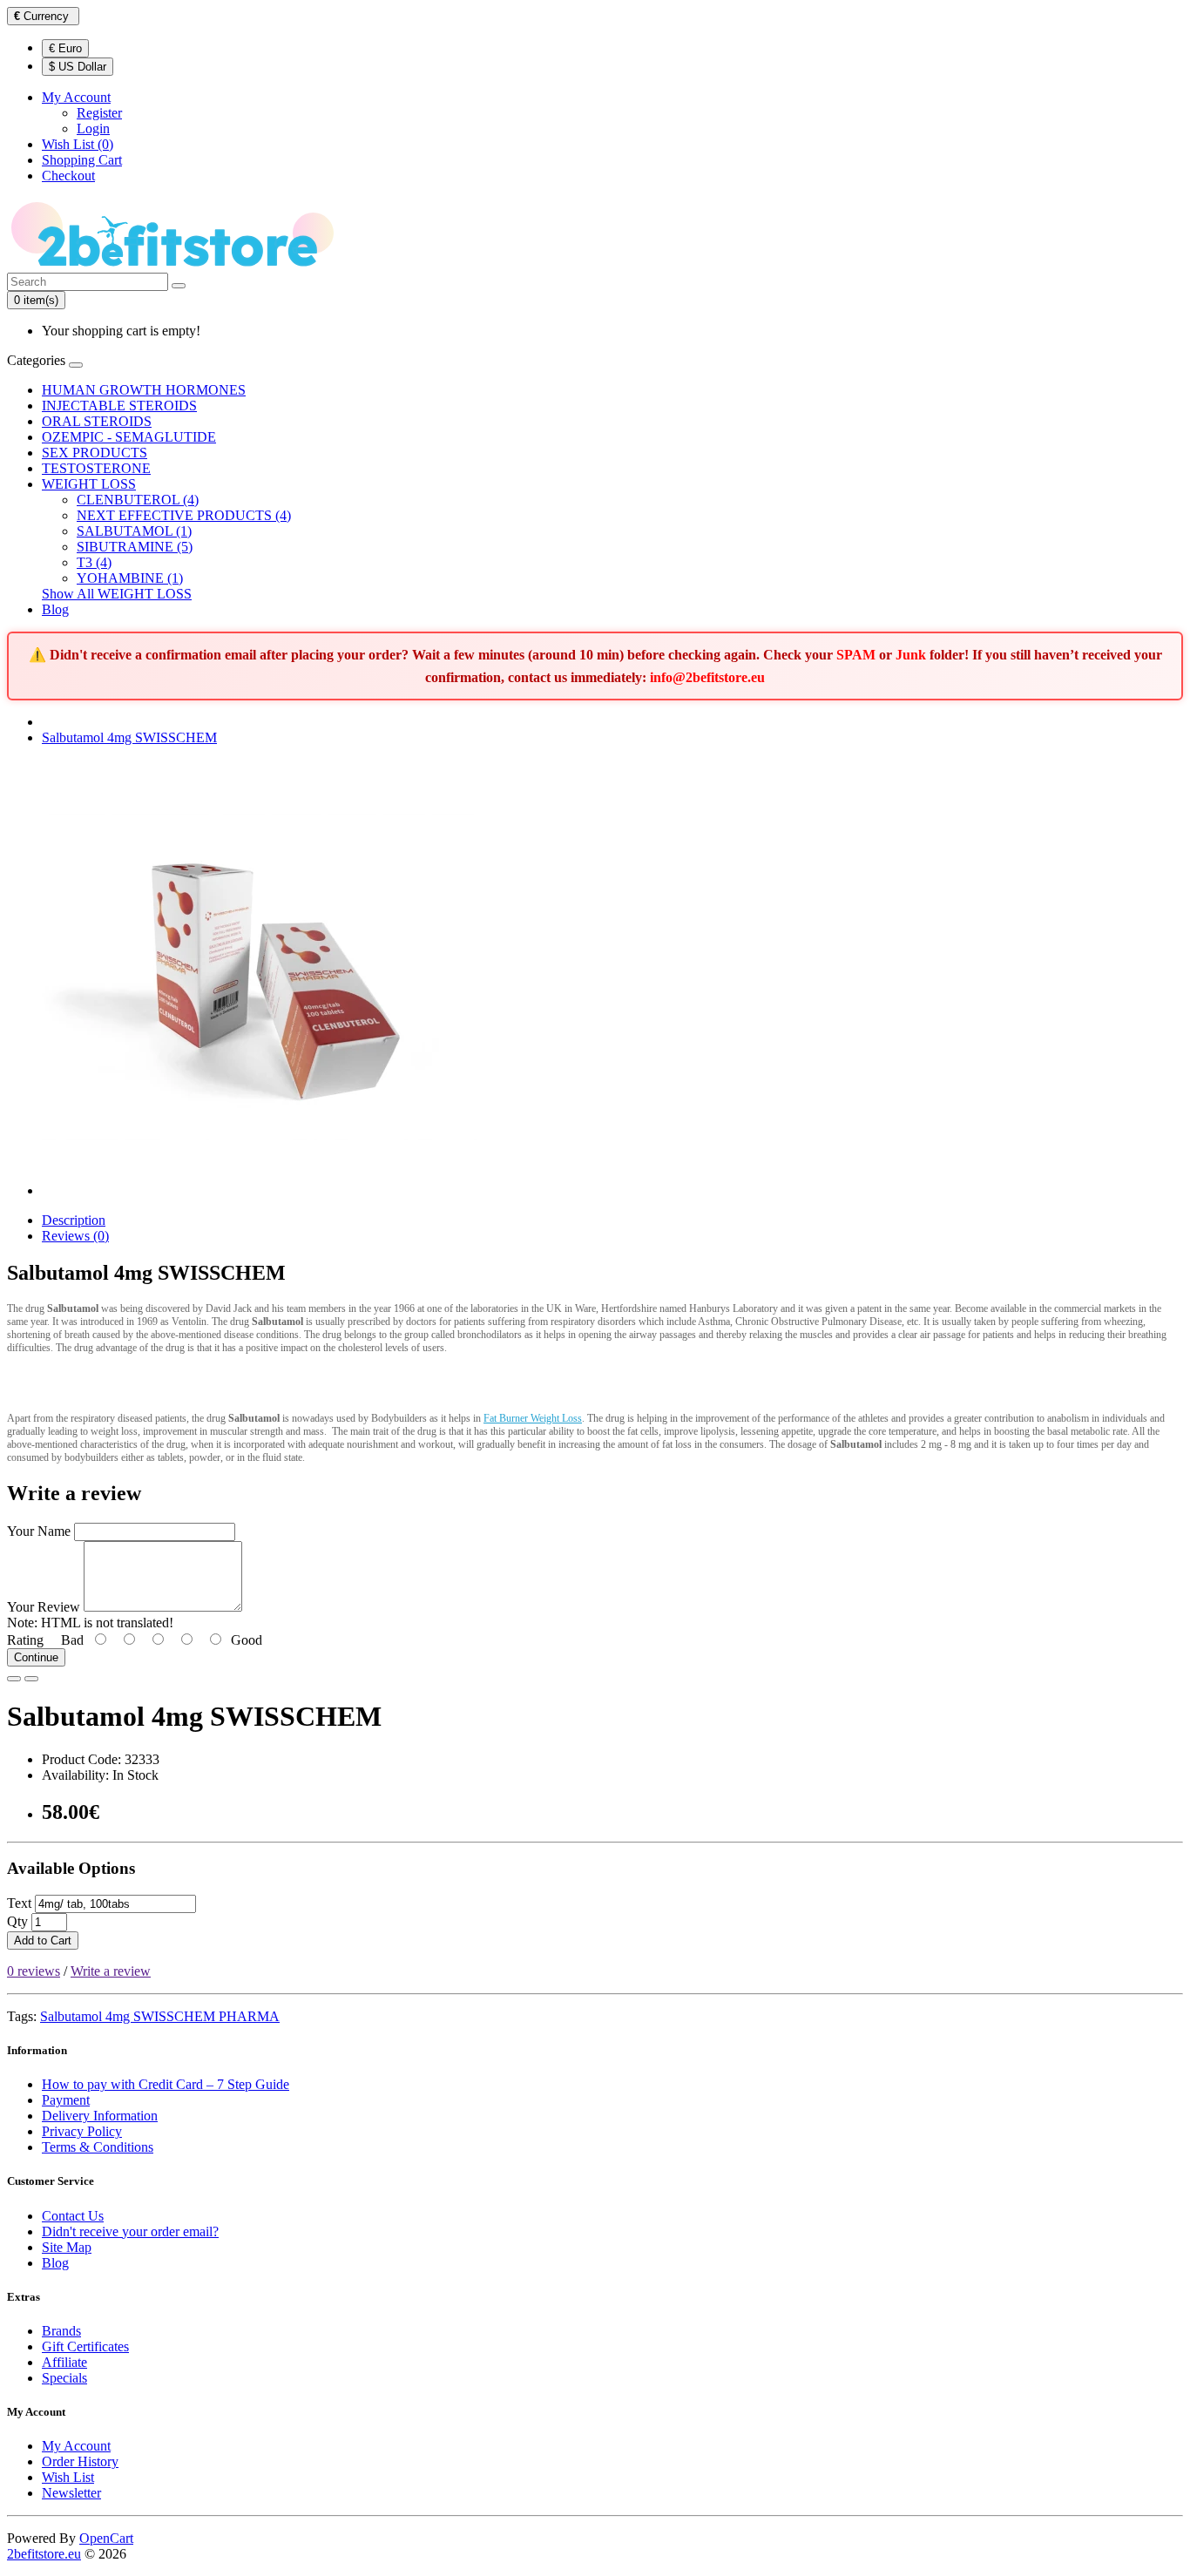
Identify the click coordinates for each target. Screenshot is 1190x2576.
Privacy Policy (82, 2131)
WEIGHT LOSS (89, 484)
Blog (55, 609)
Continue (36, 1657)
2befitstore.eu (44, 2554)
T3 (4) (94, 562)
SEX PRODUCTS (95, 453)
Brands (61, 2331)
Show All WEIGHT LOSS (117, 594)
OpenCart (106, 2538)
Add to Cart (43, 1940)
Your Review (44, 1607)
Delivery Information (100, 2116)
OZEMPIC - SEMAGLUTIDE (129, 437)
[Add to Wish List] (14, 1679)
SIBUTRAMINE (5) (135, 547)
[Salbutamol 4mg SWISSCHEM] (260, 1190)
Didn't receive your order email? (130, 2231)
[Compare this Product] (31, 1679)
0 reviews (34, 1971)
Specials (64, 2378)
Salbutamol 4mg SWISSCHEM (129, 737)
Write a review (111, 1971)
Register (99, 113)
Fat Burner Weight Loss (533, 1418)
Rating (25, 1640)
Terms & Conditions (98, 2147)
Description (74, 1220)
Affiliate (64, 2362)
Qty (17, 1921)
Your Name (39, 1531)
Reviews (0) (75, 1236)
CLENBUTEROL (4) (138, 500)
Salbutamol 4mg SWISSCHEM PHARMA (160, 2016)
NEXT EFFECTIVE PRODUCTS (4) (184, 515)
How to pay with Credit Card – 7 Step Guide (166, 2084)
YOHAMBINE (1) (130, 578)
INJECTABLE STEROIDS (119, 406)
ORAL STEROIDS (97, 421)
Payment (66, 2100)
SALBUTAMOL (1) (134, 531)
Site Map (67, 2247)
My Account (76, 2446)
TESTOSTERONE (96, 468)
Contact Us (73, 2216)
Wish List (68, 2477)
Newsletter (71, 2493)
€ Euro (65, 48)
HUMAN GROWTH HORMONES (144, 390)
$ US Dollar (78, 67)
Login (93, 128)
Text (19, 1903)
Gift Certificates (85, 2346)
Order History (80, 2461)
